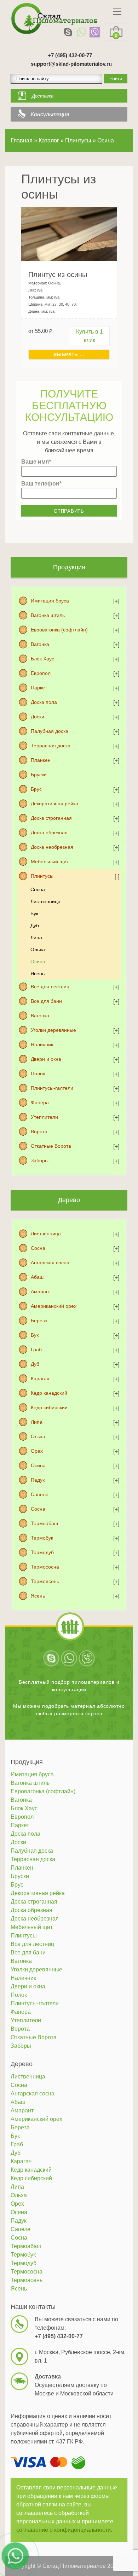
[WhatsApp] (81, 32)
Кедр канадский (49, 1393)
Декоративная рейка (54, 804)
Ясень (38, 974)
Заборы (40, 1160)
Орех (37, 1451)
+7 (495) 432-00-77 (70, 55)
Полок (38, 1074)
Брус (36, 789)
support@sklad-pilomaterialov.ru (71, 64)
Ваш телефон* (41, 484)
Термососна (45, 1567)
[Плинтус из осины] (69, 234)
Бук (34, 913)
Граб (36, 1349)
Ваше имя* (36, 462)
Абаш (37, 1277)
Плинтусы (42, 876)
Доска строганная (51, 818)
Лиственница (45, 901)
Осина (38, 961)
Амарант (41, 1292)
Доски (38, 717)
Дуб (35, 925)
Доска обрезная (49, 833)
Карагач (40, 1378)
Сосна (38, 889)
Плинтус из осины (58, 275)
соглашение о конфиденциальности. (64, 2530)
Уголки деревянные (53, 1030)
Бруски (39, 775)
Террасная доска (51, 746)
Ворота (39, 1131)
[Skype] (68, 32)
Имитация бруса (50, 601)
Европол (41, 673)
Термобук (42, 1538)
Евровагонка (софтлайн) (59, 630)
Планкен (41, 760)
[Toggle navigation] (117, 12)
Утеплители (44, 1117)
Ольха (38, 949)
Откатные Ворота (51, 1146)
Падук (38, 1480)
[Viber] (95, 32)
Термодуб (42, 1552)
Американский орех (54, 1306)
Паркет (39, 688)
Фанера (40, 1102)
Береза (39, 1321)
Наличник (42, 1045)
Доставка (43, 96)
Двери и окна (46, 1059)
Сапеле (40, 1494)
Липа (36, 937)
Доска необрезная (52, 847)
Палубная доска (50, 731)
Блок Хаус (42, 659)
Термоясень (45, 1581)
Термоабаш (44, 1523)
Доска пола (44, 702)
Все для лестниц (50, 987)
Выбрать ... (69, 355)
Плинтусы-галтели (52, 1088)
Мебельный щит (50, 861)
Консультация (50, 114)
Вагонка (40, 644)
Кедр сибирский (49, 1407)
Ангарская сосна (50, 1263)
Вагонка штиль (48, 615)
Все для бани (46, 1001)
